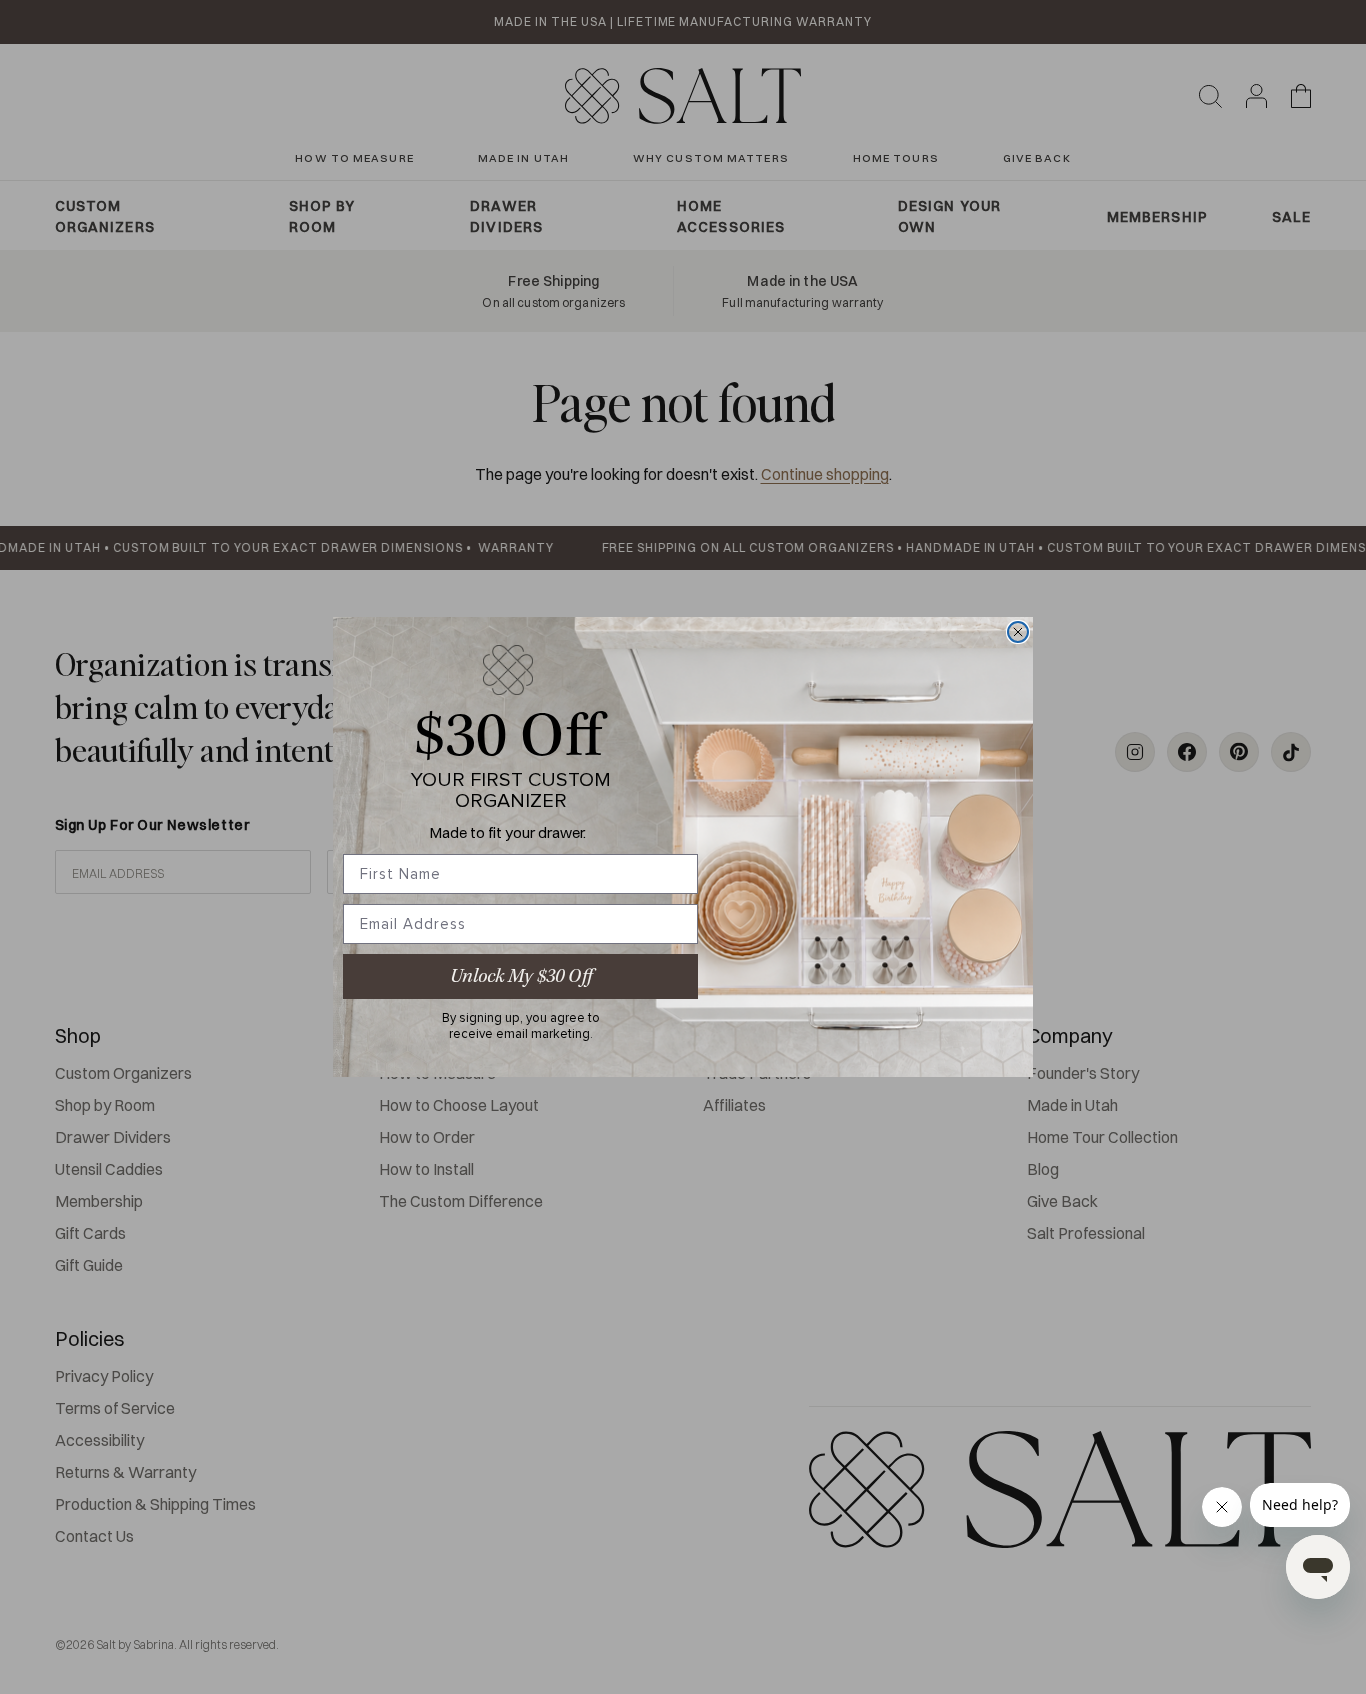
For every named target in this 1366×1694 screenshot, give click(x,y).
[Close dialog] (1018, 632)
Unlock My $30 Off (521, 976)
